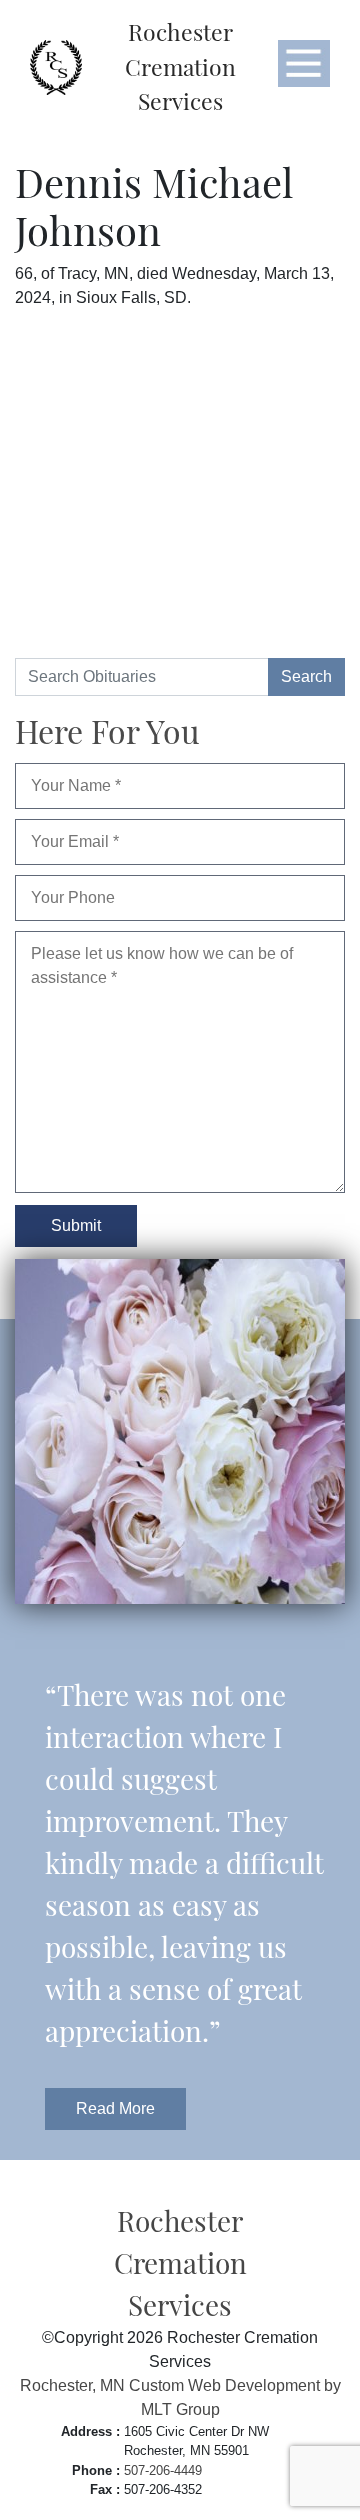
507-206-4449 (163, 2470)
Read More (115, 2108)
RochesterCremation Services (180, 66)
